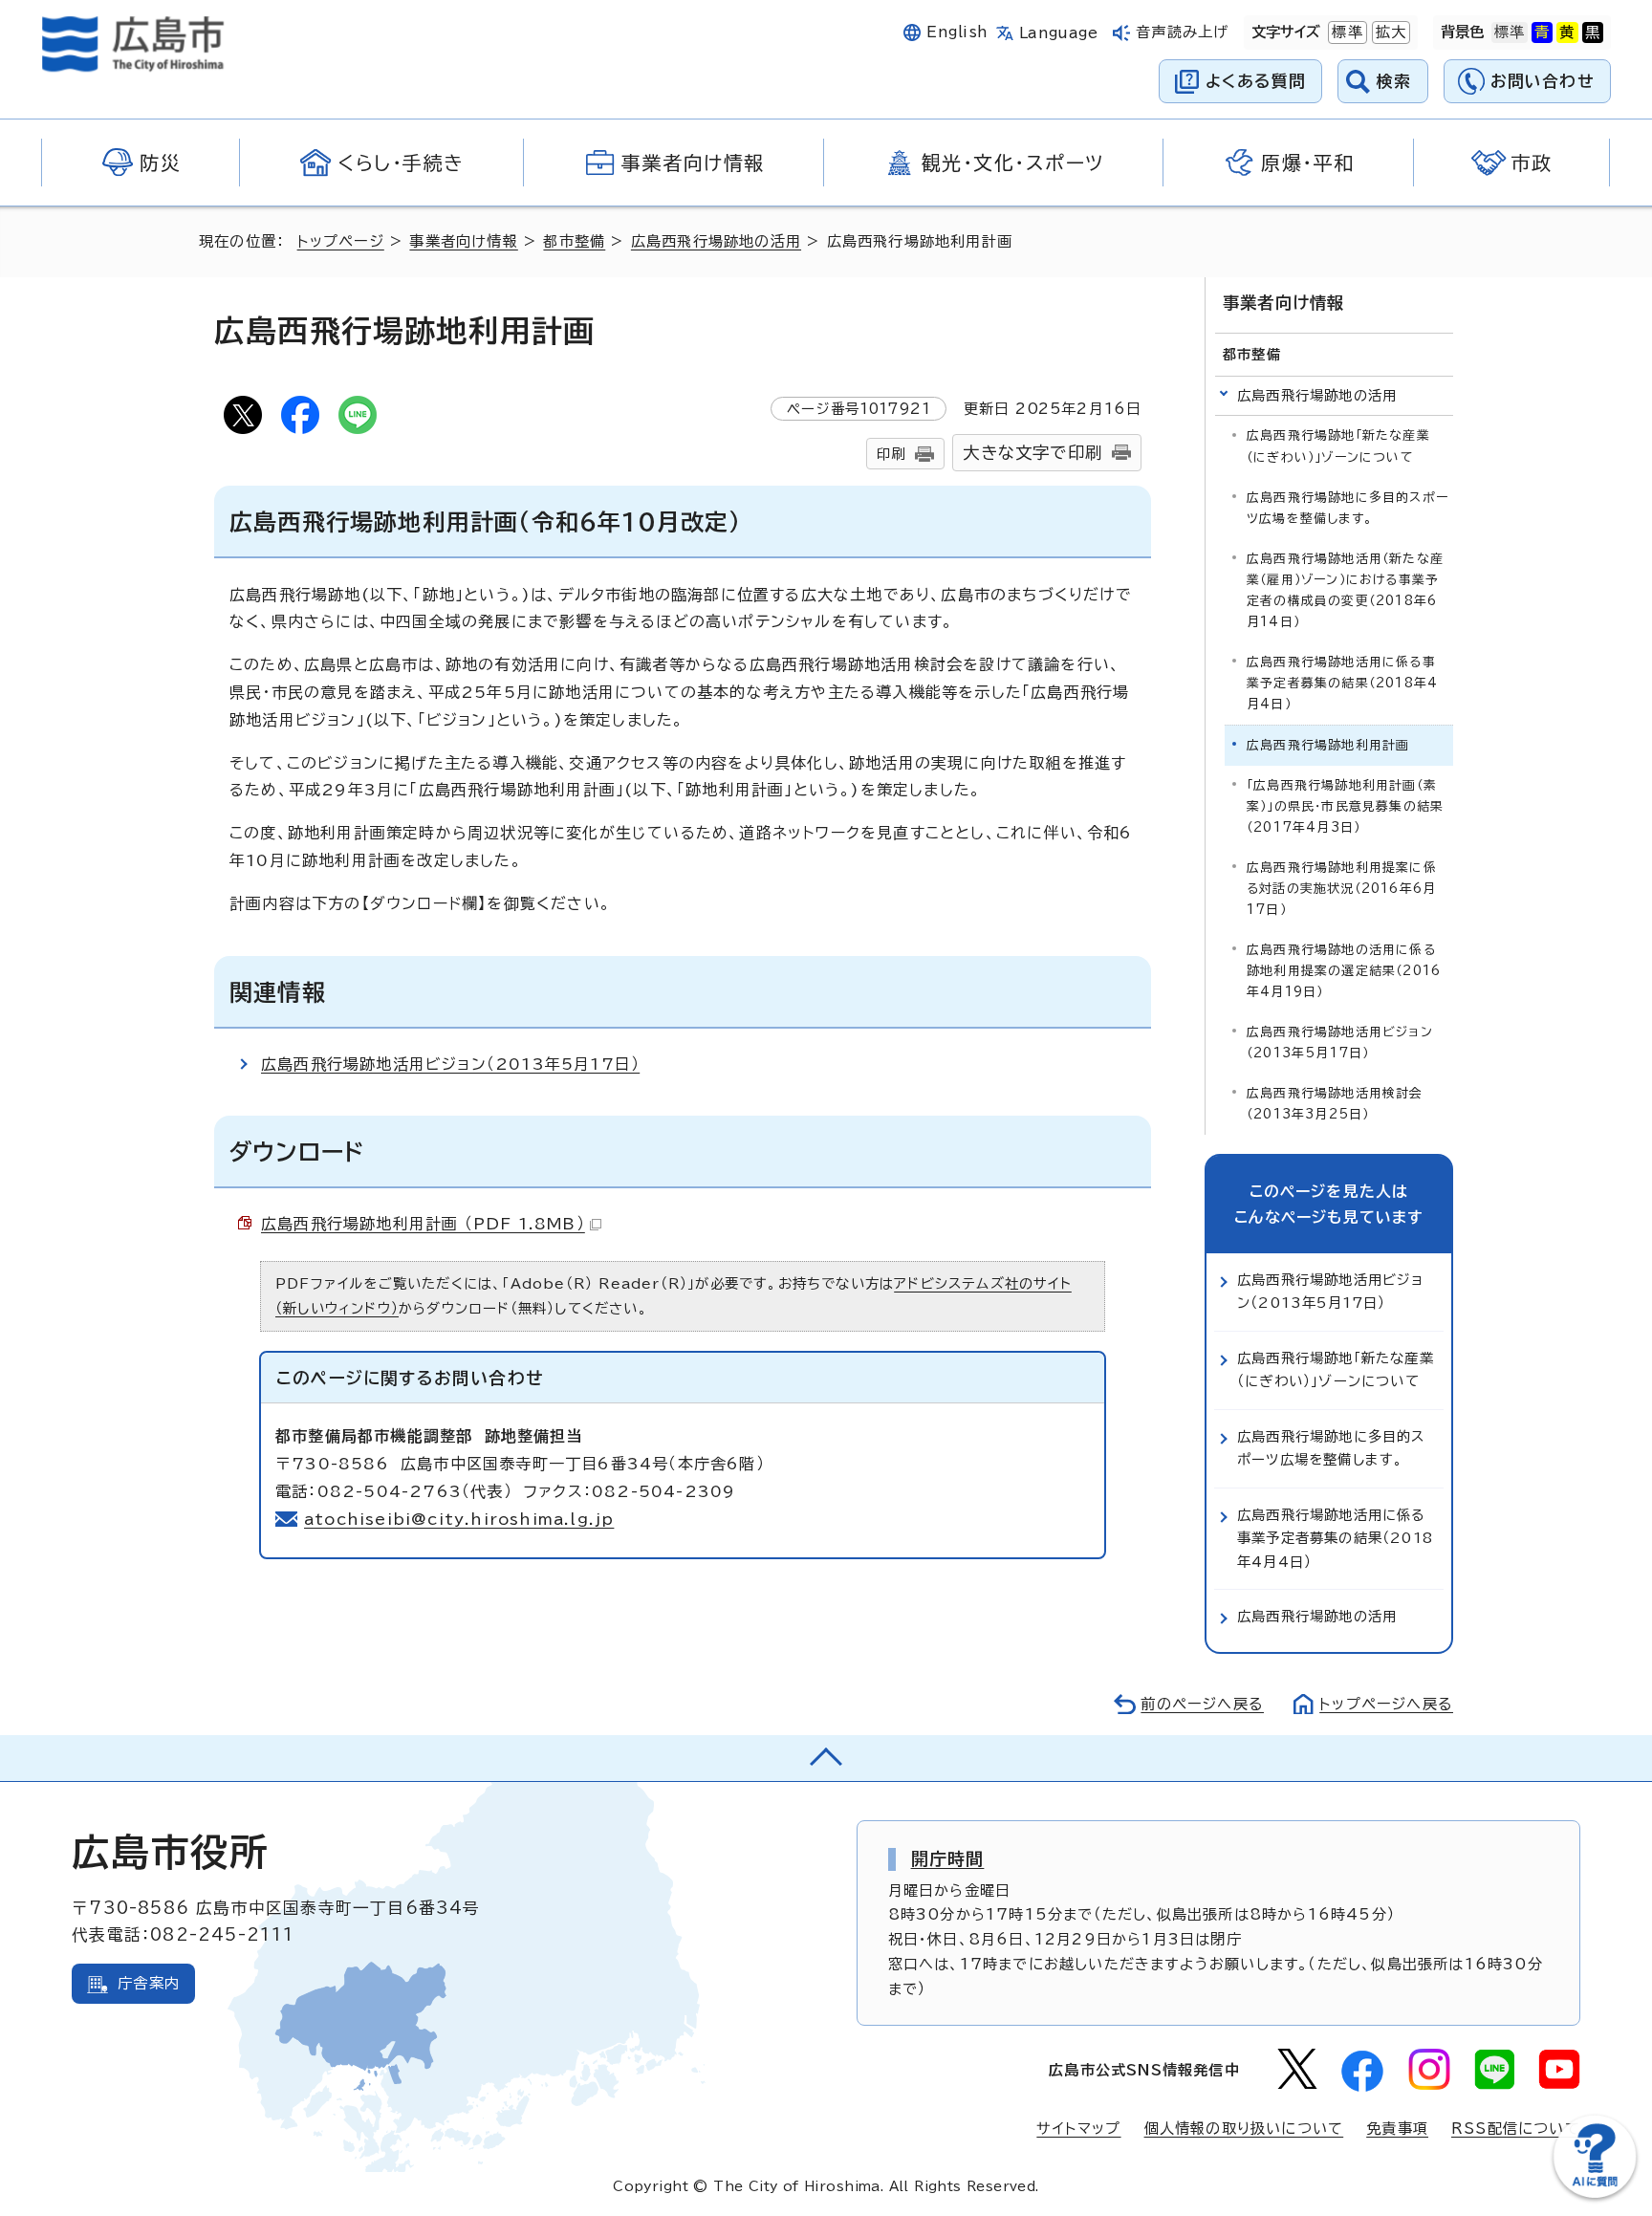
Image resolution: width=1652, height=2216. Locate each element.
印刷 (891, 454)
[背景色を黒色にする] (1593, 33)
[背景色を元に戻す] (1510, 33)
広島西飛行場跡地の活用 (716, 241)
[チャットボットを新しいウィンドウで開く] (1595, 2194)
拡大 (1389, 32)
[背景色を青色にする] (1542, 33)
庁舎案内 (149, 1983)
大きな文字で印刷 (1032, 453)
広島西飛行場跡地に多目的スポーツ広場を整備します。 (1348, 508)
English (957, 32)
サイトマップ (1078, 2129)
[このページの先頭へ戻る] (826, 1758)
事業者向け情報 (463, 241)
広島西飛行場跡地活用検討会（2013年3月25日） (1335, 1104)
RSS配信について (1516, 2129)
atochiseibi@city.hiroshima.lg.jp (459, 1519)
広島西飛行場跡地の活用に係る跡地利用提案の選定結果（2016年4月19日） (1344, 971)
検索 (1394, 81)
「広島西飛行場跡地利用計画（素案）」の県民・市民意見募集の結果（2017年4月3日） (1345, 806)
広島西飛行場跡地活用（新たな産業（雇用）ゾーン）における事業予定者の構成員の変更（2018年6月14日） (1345, 590)
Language (1059, 33)
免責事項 (1397, 2129)
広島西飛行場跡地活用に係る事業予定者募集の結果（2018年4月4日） (1342, 683)
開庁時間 (948, 1858)
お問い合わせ (1543, 81)
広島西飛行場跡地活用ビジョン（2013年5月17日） (450, 1064)
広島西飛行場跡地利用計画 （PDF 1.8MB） (423, 1224)
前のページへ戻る (1202, 1704)
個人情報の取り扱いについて (1244, 2129)
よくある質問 (1256, 81)
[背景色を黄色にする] (1567, 33)
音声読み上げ (1182, 32)
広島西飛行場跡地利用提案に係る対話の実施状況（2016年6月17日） (1342, 889)
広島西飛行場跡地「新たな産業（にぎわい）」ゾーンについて (1338, 446)
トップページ (341, 241)
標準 (1345, 32)
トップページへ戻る (1386, 1704)
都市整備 (574, 241)
